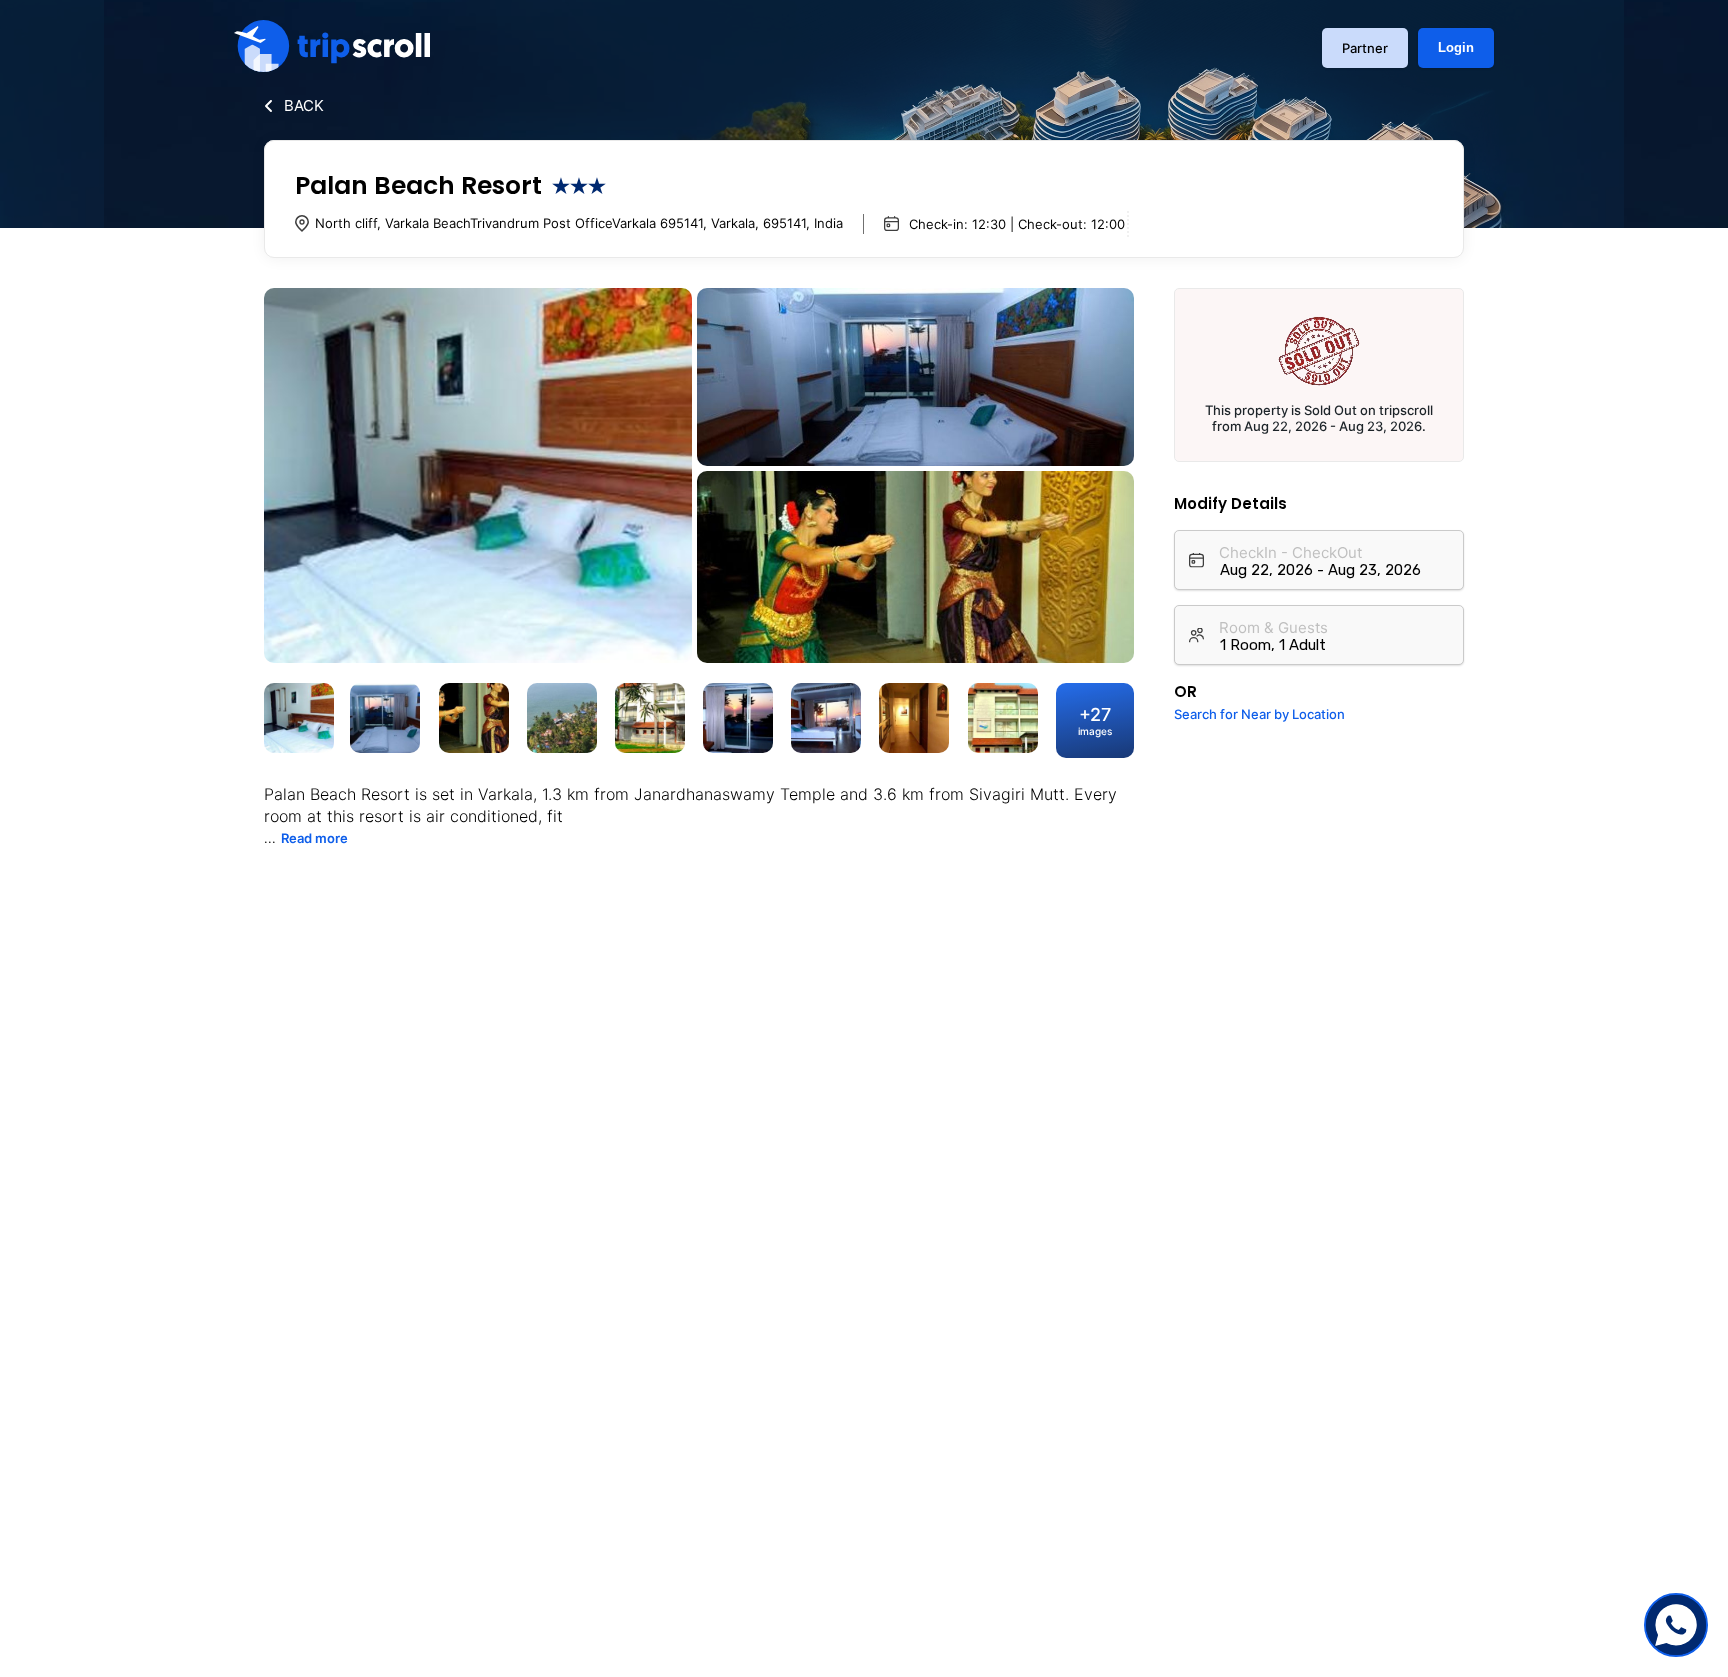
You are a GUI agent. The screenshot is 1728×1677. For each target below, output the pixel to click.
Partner (1365, 48)
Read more (314, 838)
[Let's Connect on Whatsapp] (1676, 1625)
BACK (304, 105)
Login (1456, 47)
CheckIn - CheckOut (1290, 552)
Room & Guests (1273, 627)
